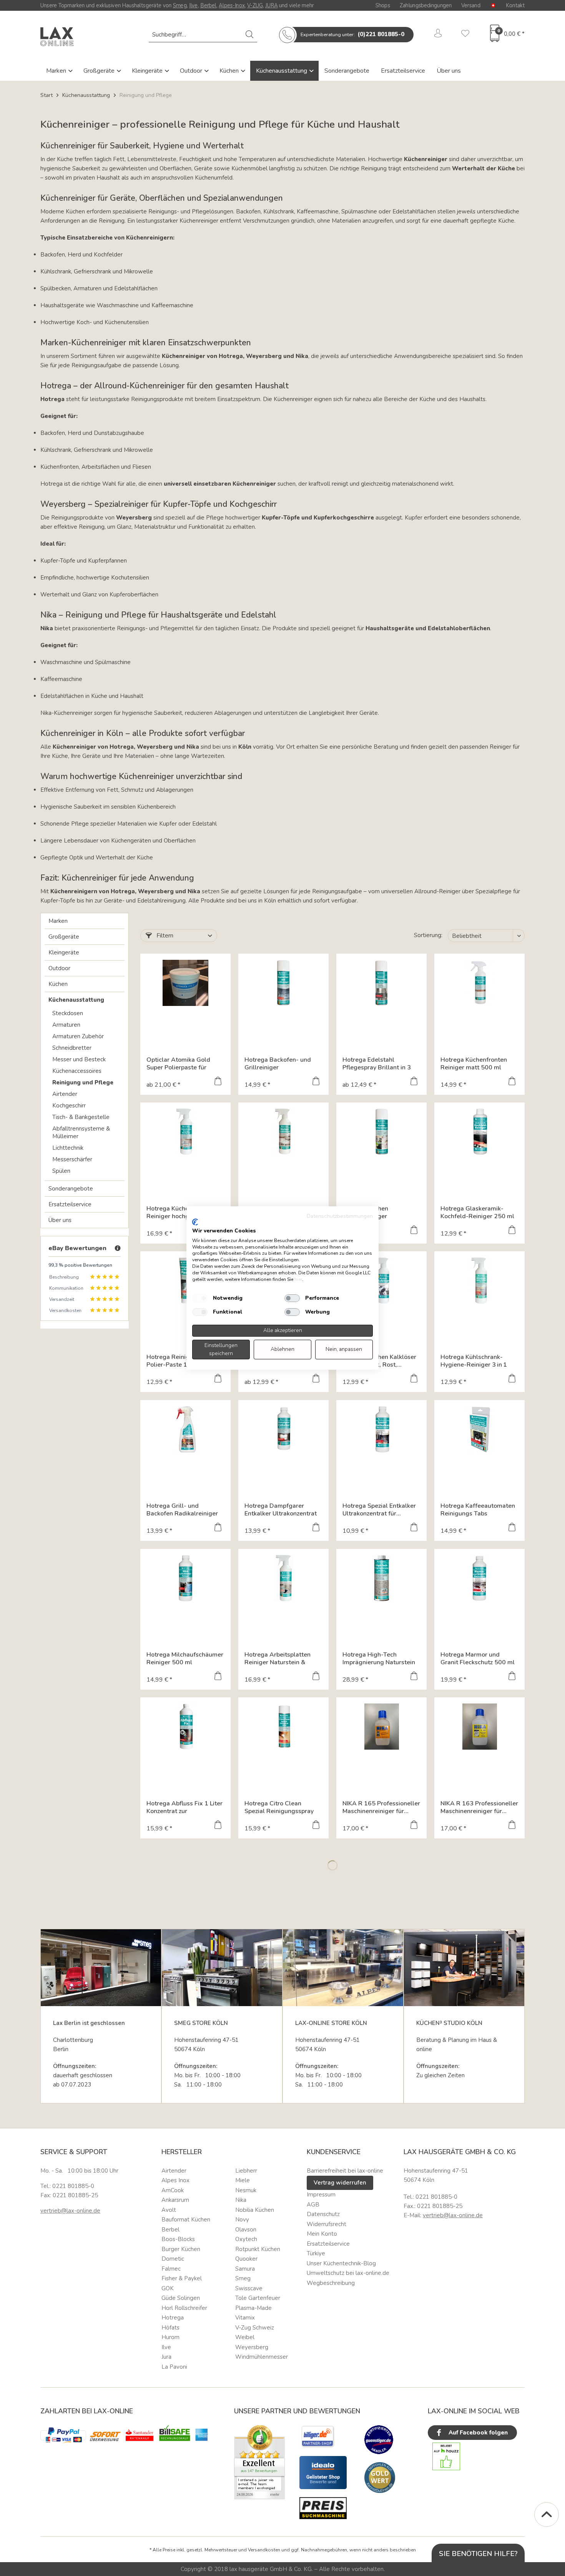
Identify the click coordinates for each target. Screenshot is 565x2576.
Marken (57, 71)
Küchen (230, 71)
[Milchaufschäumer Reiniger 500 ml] (185, 1578)
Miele (243, 2180)
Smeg (180, 5)
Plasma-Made (253, 2308)
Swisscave (249, 2288)
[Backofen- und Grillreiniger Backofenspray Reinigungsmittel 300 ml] (283, 983)
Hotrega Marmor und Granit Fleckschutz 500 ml (478, 1658)
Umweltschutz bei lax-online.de (348, 2273)
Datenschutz (323, 2214)
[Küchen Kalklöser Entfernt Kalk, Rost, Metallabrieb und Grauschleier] (381, 1281)
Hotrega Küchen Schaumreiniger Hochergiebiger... (367, 1212)
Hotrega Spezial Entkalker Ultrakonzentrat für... (379, 1510)
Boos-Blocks (178, 2239)
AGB (313, 2205)
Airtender (65, 1094)
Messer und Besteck (79, 1059)
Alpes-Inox (232, 5)
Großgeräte (100, 71)
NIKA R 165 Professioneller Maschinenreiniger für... (381, 1807)
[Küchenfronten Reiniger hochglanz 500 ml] (185, 1132)
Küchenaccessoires (77, 1071)
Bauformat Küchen (186, 2220)
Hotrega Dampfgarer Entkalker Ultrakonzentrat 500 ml (281, 1510)
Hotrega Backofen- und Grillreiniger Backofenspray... (278, 1064)
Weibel (245, 2337)
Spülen (61, 1171)
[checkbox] (200, 1298)
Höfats (170, 2328)
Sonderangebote (347, 71)
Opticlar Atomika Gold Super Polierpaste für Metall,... (178, 1064)
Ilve (194, 5)
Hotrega (173, 2318)
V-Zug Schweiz (255, 2328)
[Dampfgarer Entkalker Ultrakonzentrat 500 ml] (283, 1429)
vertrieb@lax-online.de (70, 2211)
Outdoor (192, 71)
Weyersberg (252, 2347)
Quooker (246, 2259)
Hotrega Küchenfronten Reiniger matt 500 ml (474, 1064)
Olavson (246, 2230)
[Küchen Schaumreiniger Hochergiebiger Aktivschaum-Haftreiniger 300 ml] (381, 1132)
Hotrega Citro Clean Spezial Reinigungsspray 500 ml (279, 1807)
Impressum (321, 2195)
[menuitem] (203, 35)
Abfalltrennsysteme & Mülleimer (81, 1132)
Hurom (170, 2337)
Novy (242, 2220)
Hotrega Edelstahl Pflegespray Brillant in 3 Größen (377, 1064)
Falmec (171, 2269)
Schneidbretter (72, 1048)
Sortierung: (428, 935)
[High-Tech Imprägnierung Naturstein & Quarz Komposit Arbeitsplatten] (381, 1578)
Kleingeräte (148, 71)
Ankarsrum (175, 2200)
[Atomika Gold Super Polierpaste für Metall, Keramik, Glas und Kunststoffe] (185, 983)
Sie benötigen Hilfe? (478, 2554)
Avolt (169, 2210)
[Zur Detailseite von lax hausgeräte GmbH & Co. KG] (380, 2478)
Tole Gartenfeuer (258, 2298)
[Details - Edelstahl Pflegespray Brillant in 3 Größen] (414, 1082)
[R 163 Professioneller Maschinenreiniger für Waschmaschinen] (479, 1727)
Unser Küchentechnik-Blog (341, 2263)
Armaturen (66, 1025)
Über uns (449, 71)
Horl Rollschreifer (184, 2308)
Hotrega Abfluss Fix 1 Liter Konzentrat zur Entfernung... (184, 1807)
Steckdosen (68, 1013)
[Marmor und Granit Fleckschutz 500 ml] (479, 1578)
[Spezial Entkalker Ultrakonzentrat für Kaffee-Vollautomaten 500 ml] (381, 1429)
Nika (241, 2200)
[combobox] (203, 35)
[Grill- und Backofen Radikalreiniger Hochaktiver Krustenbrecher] (185, 1429)
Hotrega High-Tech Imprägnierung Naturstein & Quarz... (379, 1658)
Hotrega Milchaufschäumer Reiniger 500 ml (185, 1658)
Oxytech (246, 2239)
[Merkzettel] (465, 35)
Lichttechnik (68, 1148)
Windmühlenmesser (262, 2357)
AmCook (173, 2190)
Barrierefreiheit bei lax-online (345, 2171)
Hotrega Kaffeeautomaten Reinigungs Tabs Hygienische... (478, 1510)
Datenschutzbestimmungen (340, 1216)
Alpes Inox (175, 2180)
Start (47, 95)
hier (298, 1279)
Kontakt (515, 5)
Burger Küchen (181, 2249)
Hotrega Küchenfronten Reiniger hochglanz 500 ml (184, 1212)
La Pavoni (174, 2367)
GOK (168, 2288)
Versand (471, 5)
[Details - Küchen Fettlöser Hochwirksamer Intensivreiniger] (316, 1379)
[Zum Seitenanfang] (547, 2514)
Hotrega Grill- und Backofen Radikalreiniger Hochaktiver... (182, 1510)
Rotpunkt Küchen (258, 2249)
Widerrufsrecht (327, 2224)
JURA (271, 5)
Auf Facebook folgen (477, 2433)
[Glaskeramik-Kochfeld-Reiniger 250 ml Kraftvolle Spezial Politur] (479, 1132)
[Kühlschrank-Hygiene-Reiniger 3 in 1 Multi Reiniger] (479, 1281)
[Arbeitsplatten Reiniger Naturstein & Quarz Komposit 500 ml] (283, 1578)
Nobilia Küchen (255, 2210)
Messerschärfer (72, 1159)
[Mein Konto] (438, 35)
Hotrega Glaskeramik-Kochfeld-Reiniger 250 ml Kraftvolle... (477, 1212)
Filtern (164, 936)
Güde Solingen (181, 2298)
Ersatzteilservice (403, 71)
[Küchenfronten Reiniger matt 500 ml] (479, 983)
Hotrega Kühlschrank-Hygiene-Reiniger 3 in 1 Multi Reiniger (474, 1361)
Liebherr (246, 2171)
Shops (383, 5)
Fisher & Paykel (182, 2278)
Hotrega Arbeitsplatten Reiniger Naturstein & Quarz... (278, 1658)
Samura (245, 2269)
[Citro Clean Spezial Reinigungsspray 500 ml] (283, 1727)
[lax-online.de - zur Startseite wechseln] (57, 37)
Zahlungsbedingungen (426, 5)
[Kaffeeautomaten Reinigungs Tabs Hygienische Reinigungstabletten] (479, 1429)
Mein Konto (322, 2234)
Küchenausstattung (282, 71)
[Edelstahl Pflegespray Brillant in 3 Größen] (381, 983)
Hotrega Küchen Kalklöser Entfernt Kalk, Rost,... (379, 1361)
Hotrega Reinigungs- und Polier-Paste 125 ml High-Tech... (184, 1361)
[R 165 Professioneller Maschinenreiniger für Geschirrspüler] (381, 1727)
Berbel (208, 5)
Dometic (173, 2259)
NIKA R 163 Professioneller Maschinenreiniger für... (479, 1807)
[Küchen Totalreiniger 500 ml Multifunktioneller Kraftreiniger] (283, 1132)
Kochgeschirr (69, 1106)
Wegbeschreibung (331, 2283)
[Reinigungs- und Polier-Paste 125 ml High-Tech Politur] (185, 1281)
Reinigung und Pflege (83, 1082)
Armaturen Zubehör (78, 1036)
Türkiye (316, 2253)
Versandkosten (264, 2550)
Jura (166, 2357)
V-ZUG (255, 5)
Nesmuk (246, 2190)
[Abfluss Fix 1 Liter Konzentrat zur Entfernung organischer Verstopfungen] (185, 1727)
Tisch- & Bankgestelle (81, 1117)
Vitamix (245, 2318)
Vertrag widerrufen (340, 2183)
